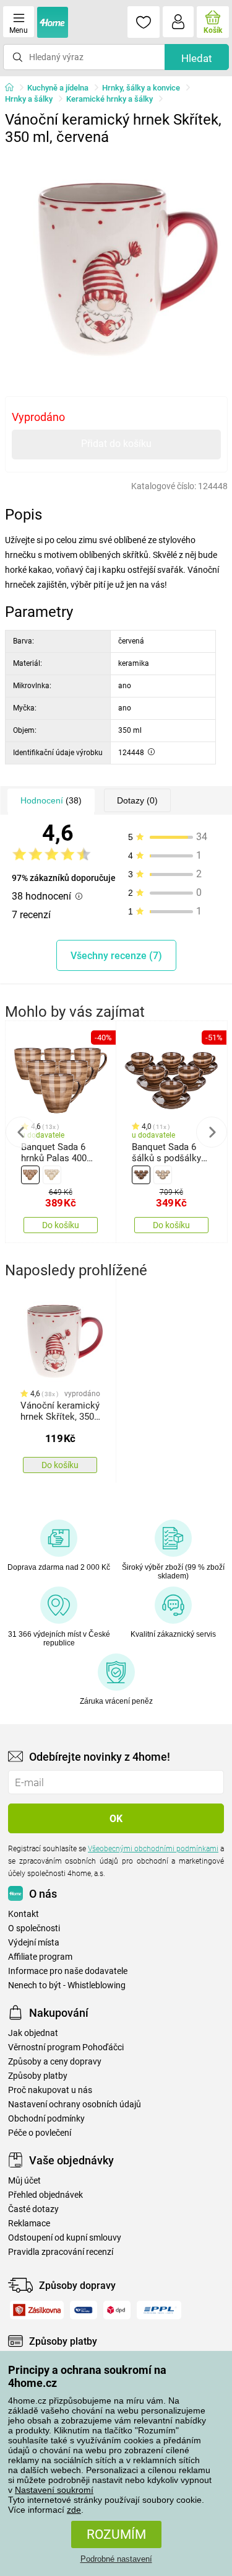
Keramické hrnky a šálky (110, 99)
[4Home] (14, 88)
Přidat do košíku (116, 444)
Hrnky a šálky (29, 99)
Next (212, 1132)
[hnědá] (30, 1175)
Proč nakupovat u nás (50, 2090)
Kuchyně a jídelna (58, 88)
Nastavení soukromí (54, 2490)
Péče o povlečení (40, 2133)
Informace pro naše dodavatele (68, 1971)
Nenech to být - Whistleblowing (67, 1985)
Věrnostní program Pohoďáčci (66, 2047)
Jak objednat (33, 2033)
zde (74, 2510)
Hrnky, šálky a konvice (141, 88)
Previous (21, 1132)
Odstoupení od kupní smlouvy (65, 2238)
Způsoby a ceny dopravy (55, 2062)
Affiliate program (40, 1957)
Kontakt (24, 1914)
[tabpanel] (116, 263)
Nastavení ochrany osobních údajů (75, 2105)
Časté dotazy (33, 2209)
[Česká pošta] (84, 2310)
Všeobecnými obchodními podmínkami (153, 1849)
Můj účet (24, 2181)
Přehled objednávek (45, 2195)
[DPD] (117, 2310)
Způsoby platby (38, 2076)
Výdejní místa (34, 1943)
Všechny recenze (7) (116, 956)
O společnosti (34, 1928)
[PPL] (159, 2310)
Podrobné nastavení (116, 2559)
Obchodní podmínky (46, 2119)
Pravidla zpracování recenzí (61, 2252)
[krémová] (52, 1175)
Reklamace (29, 2224)
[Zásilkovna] (37, 2310)
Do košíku (61, 1225)
